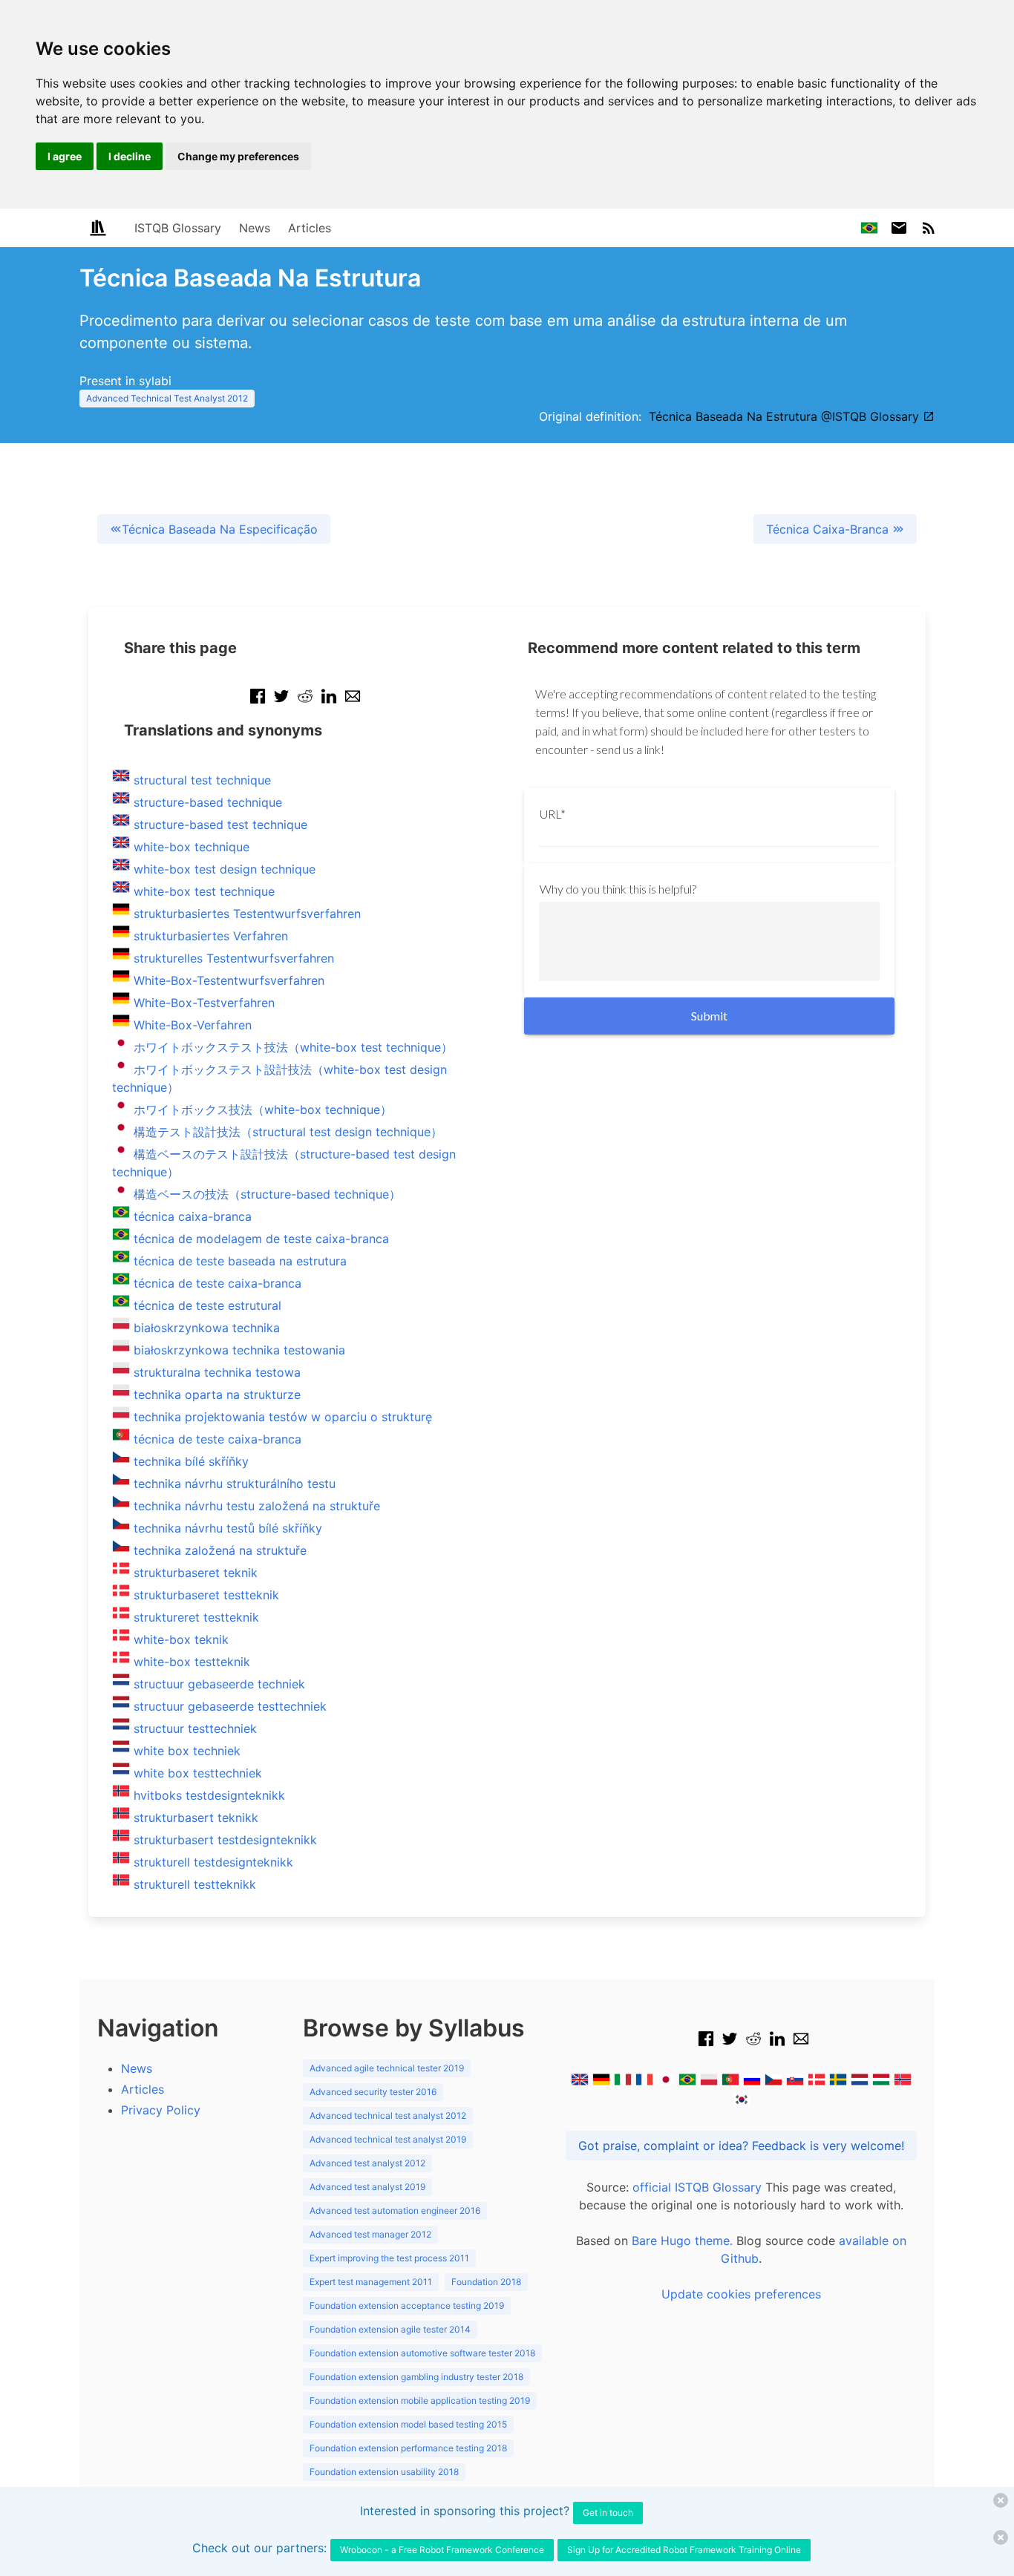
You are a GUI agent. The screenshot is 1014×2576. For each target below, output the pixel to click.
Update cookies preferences (741, 2294)
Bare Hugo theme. (682, 2241)
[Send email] (353, 704)
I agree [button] (65, 156)
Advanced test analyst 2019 (367, 2187)
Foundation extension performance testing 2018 (408, 2448)
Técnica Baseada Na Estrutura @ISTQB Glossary (786, 416)
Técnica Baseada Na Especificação (220, 529)
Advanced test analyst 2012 (367, 2163)
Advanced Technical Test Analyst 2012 (167, 398)
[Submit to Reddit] (305, 704)
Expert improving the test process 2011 (389, 2258)
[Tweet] (281, 704)
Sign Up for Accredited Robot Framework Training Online (684, 2550)
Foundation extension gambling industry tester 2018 (416, 2377)
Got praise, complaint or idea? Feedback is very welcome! (741, 2146)
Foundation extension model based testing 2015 (408, 2424)
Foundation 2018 (486, 2282)
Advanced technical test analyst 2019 (388, 2139)
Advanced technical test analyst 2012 (388, 2115)
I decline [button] (130, 156)
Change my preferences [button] (238, 156)
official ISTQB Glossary (697, 2187)
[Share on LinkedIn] (329, 704)
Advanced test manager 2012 (370, 2234)
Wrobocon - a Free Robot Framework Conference (442, 2550)
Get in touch (608, 2513)
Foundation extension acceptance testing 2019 (407, 2305)
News (255, 228)
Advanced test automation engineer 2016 (395, 2210)
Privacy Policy (161, 2110)
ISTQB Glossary (178, 228)
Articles (310, 228)
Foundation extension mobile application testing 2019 (420, 2400)
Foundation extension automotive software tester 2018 (422, 2353)
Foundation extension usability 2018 (384, 2472)
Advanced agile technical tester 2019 (387, 2068)
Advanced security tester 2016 (373, 2092)
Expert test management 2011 (371, 2282)
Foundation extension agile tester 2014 (390, 2329)
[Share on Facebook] (258, 704)
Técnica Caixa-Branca (829, 529)
